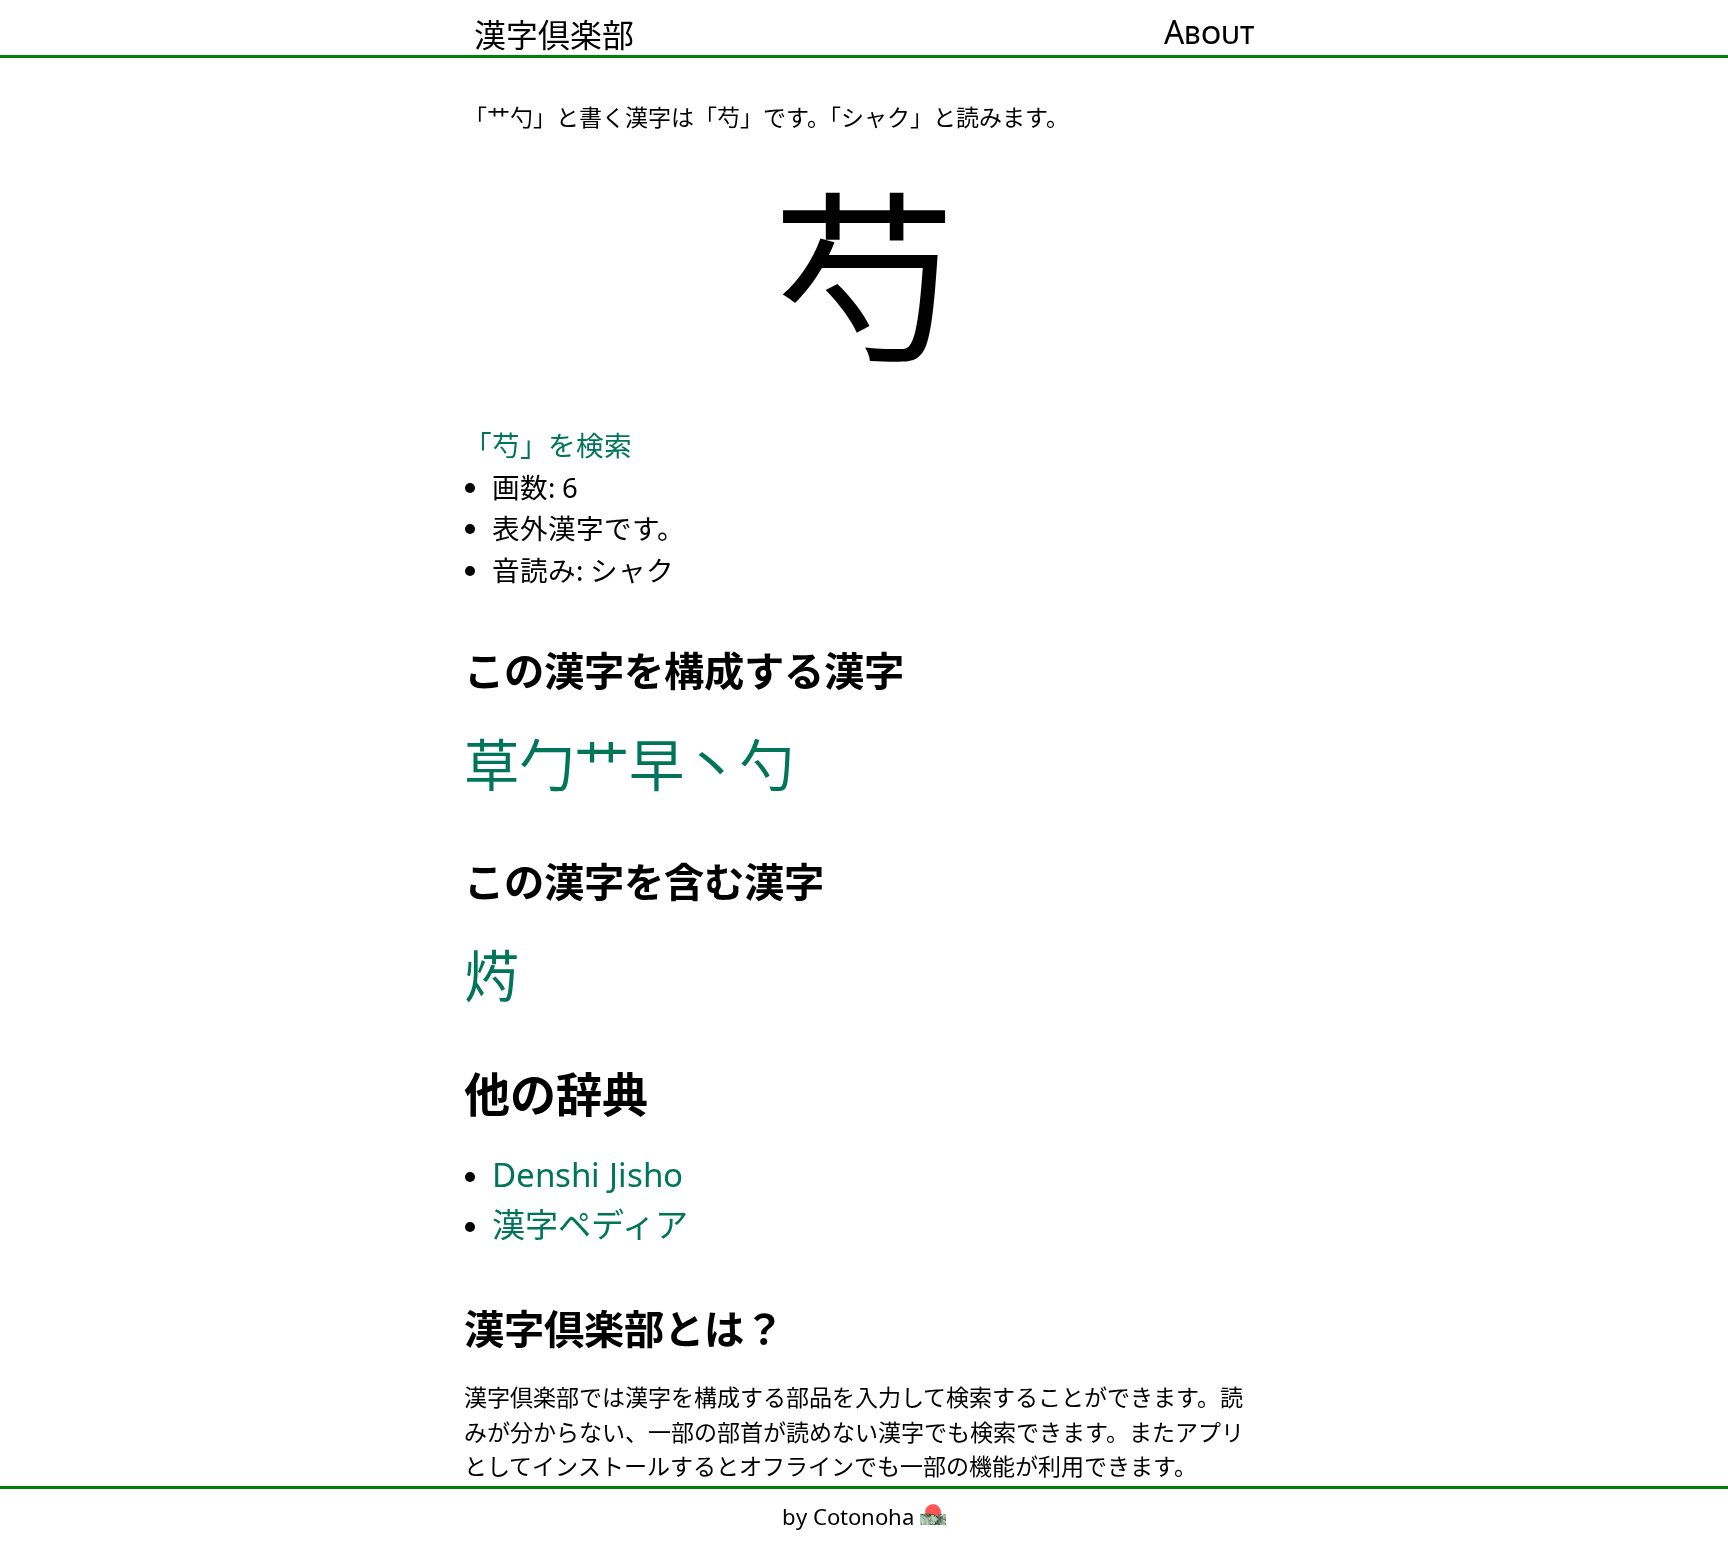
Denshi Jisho (587, 1174)
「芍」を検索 (548, 445)
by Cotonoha (851, 1516)
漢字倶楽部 (554, 34)
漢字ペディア (590, 1224)
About (1209, 31)
